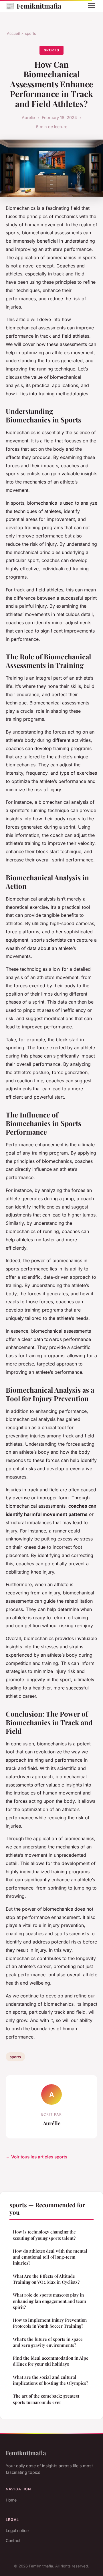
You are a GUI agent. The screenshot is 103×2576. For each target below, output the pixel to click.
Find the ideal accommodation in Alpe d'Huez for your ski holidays (51, 2361)
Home (11, 2500)
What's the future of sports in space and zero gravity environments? (48, 2342)
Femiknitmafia (33, 6)
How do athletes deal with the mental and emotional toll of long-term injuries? (50, 2257)
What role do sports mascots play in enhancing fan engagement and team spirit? (49, 2301)
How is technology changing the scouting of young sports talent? (44, 2235)
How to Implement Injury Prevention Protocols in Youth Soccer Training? (50, 2323)
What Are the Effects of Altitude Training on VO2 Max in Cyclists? (46, 2279)
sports (30, 33)
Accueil (13, 33)
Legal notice (17, 2530)
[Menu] (92, 6)
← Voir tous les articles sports (36, 2157)
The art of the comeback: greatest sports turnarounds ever (46, 2399)
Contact (13, 2540)
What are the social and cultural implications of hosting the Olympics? (50, 2380)
